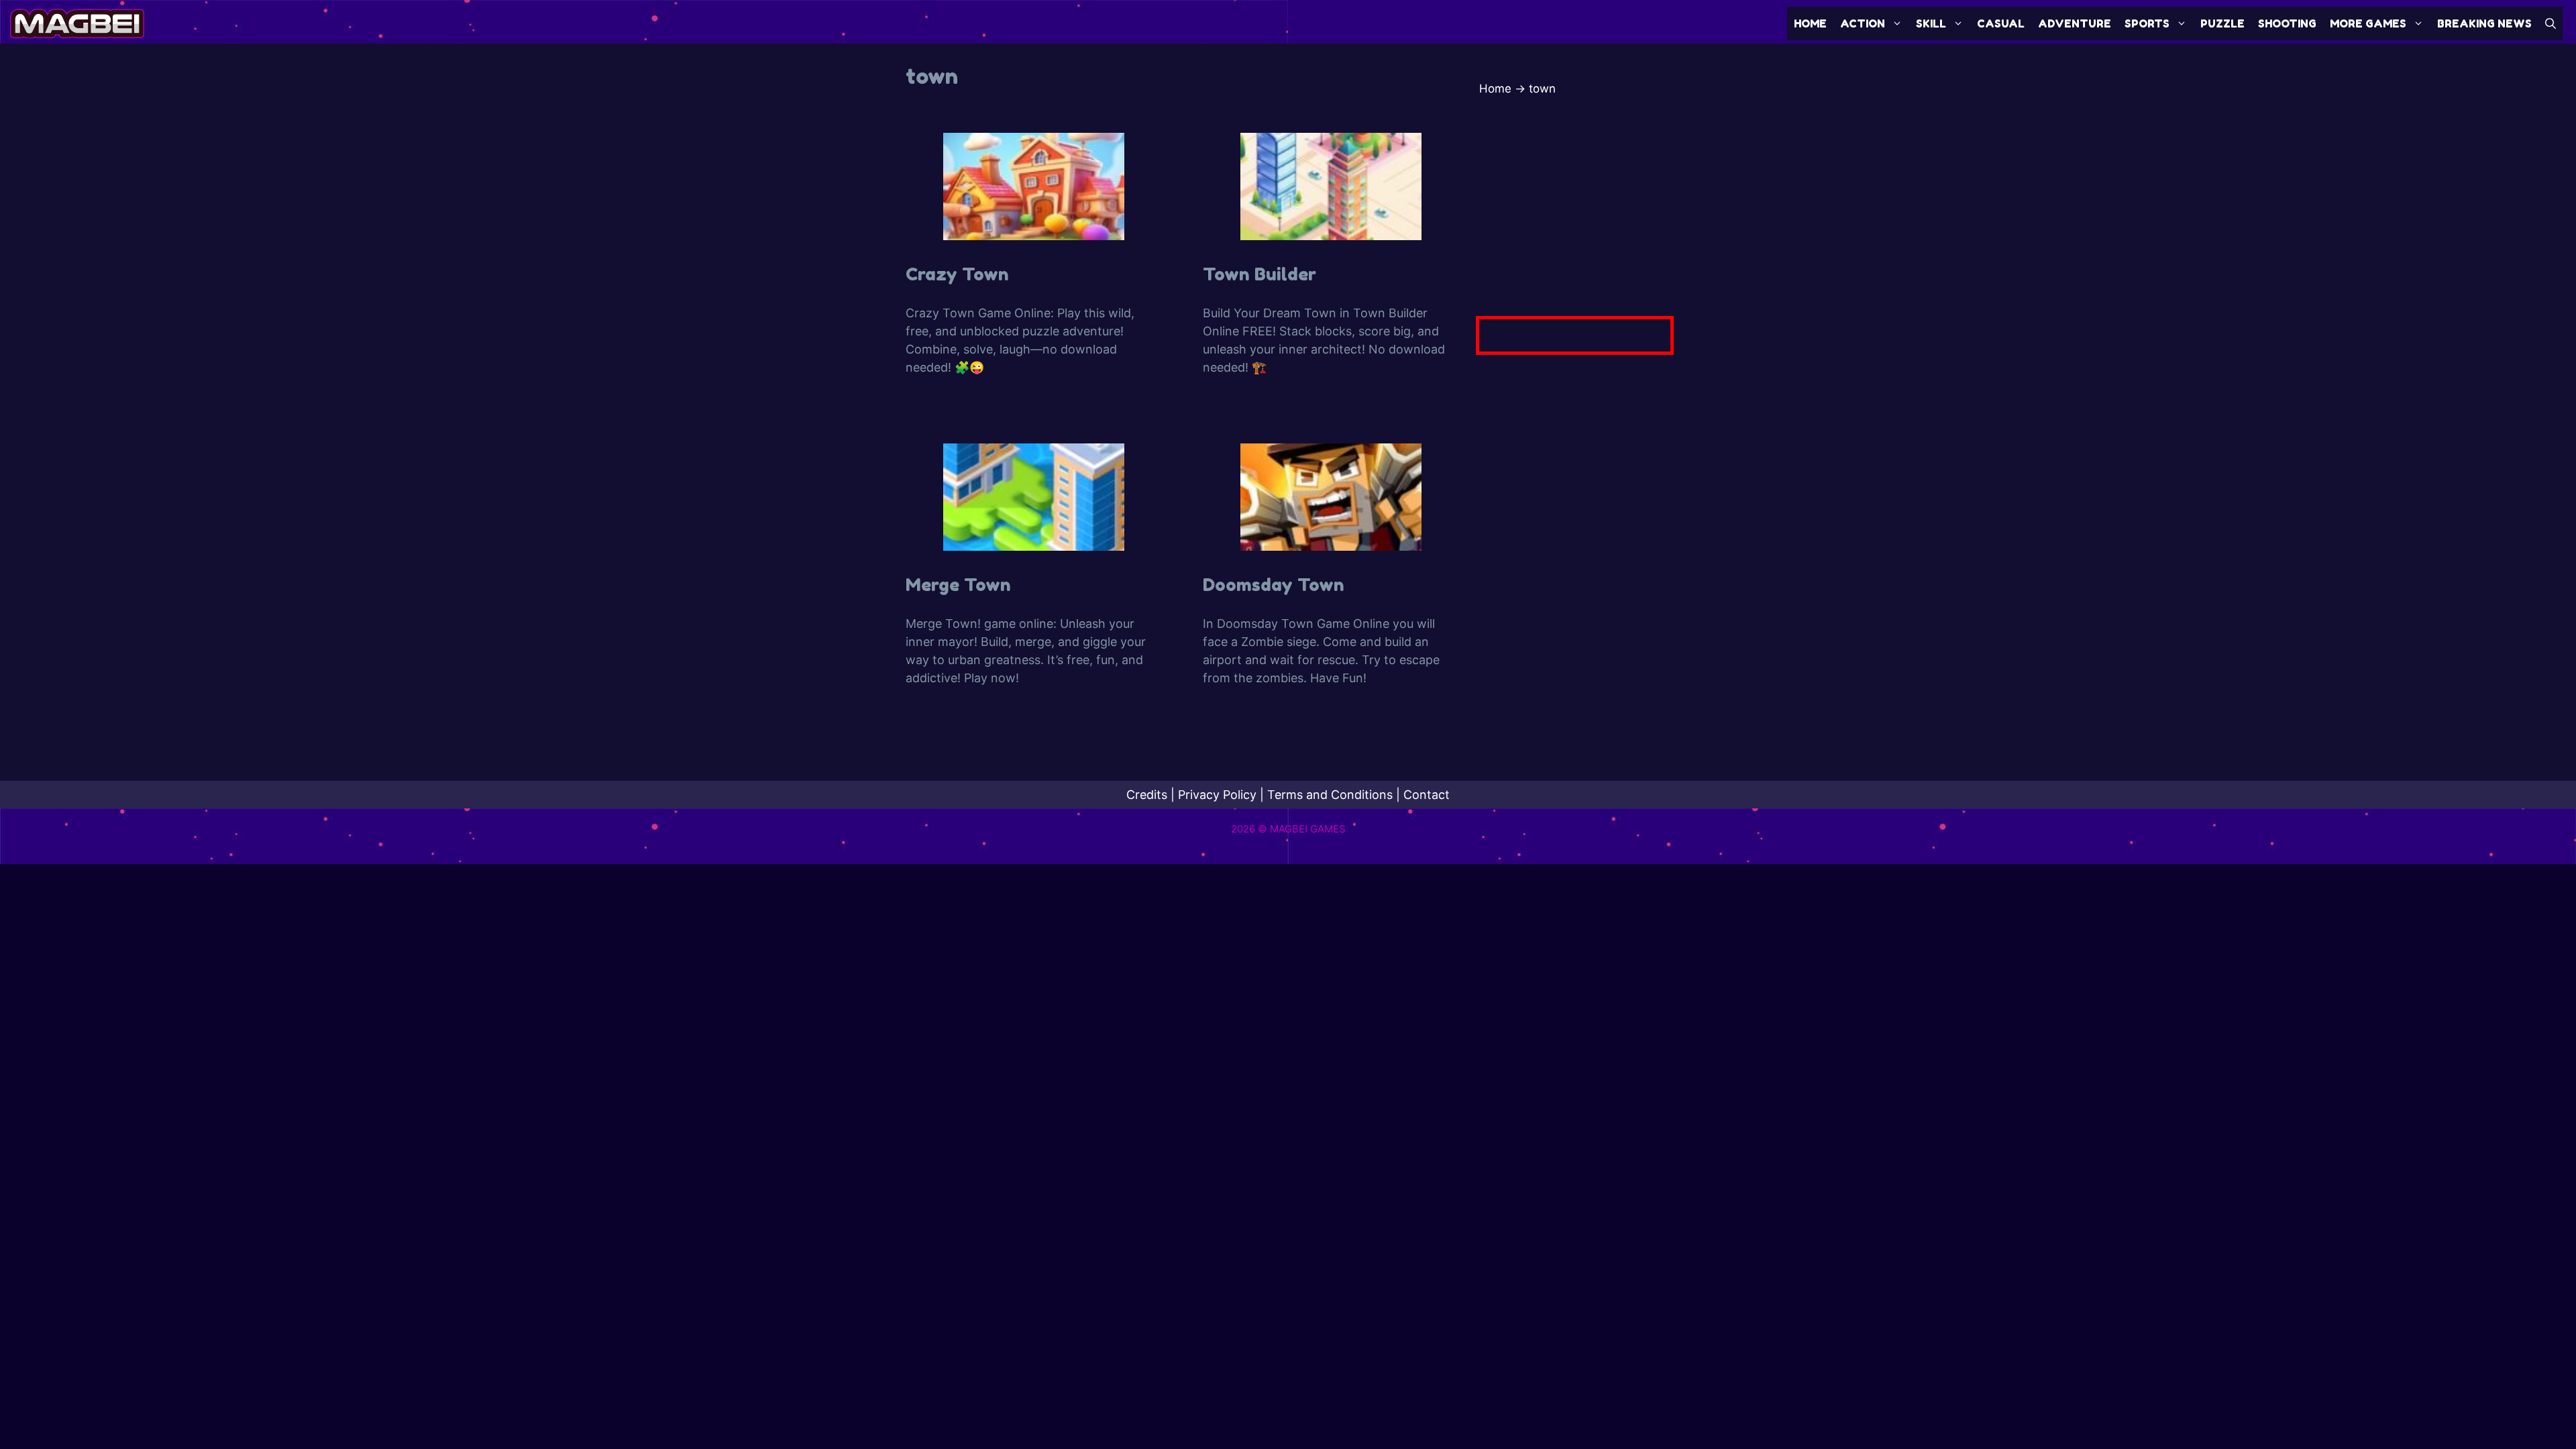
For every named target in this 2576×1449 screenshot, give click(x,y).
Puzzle (2222, 23)
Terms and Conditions (1330, 795)
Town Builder (1259, 274)
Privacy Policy (1217, 795)
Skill (1931, 23)
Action (1863, 23)
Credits (1147, 795)
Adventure (2075, 23)
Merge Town (958, 585)
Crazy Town (957, 274)
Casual (2001, 23)
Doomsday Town (1274, 585)
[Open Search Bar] (2551, 23)
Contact (1427, 795)
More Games (2368, 23)
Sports (2147, 23)
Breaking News (2484, 23)
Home (1810, 23)
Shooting (2287, 23)
